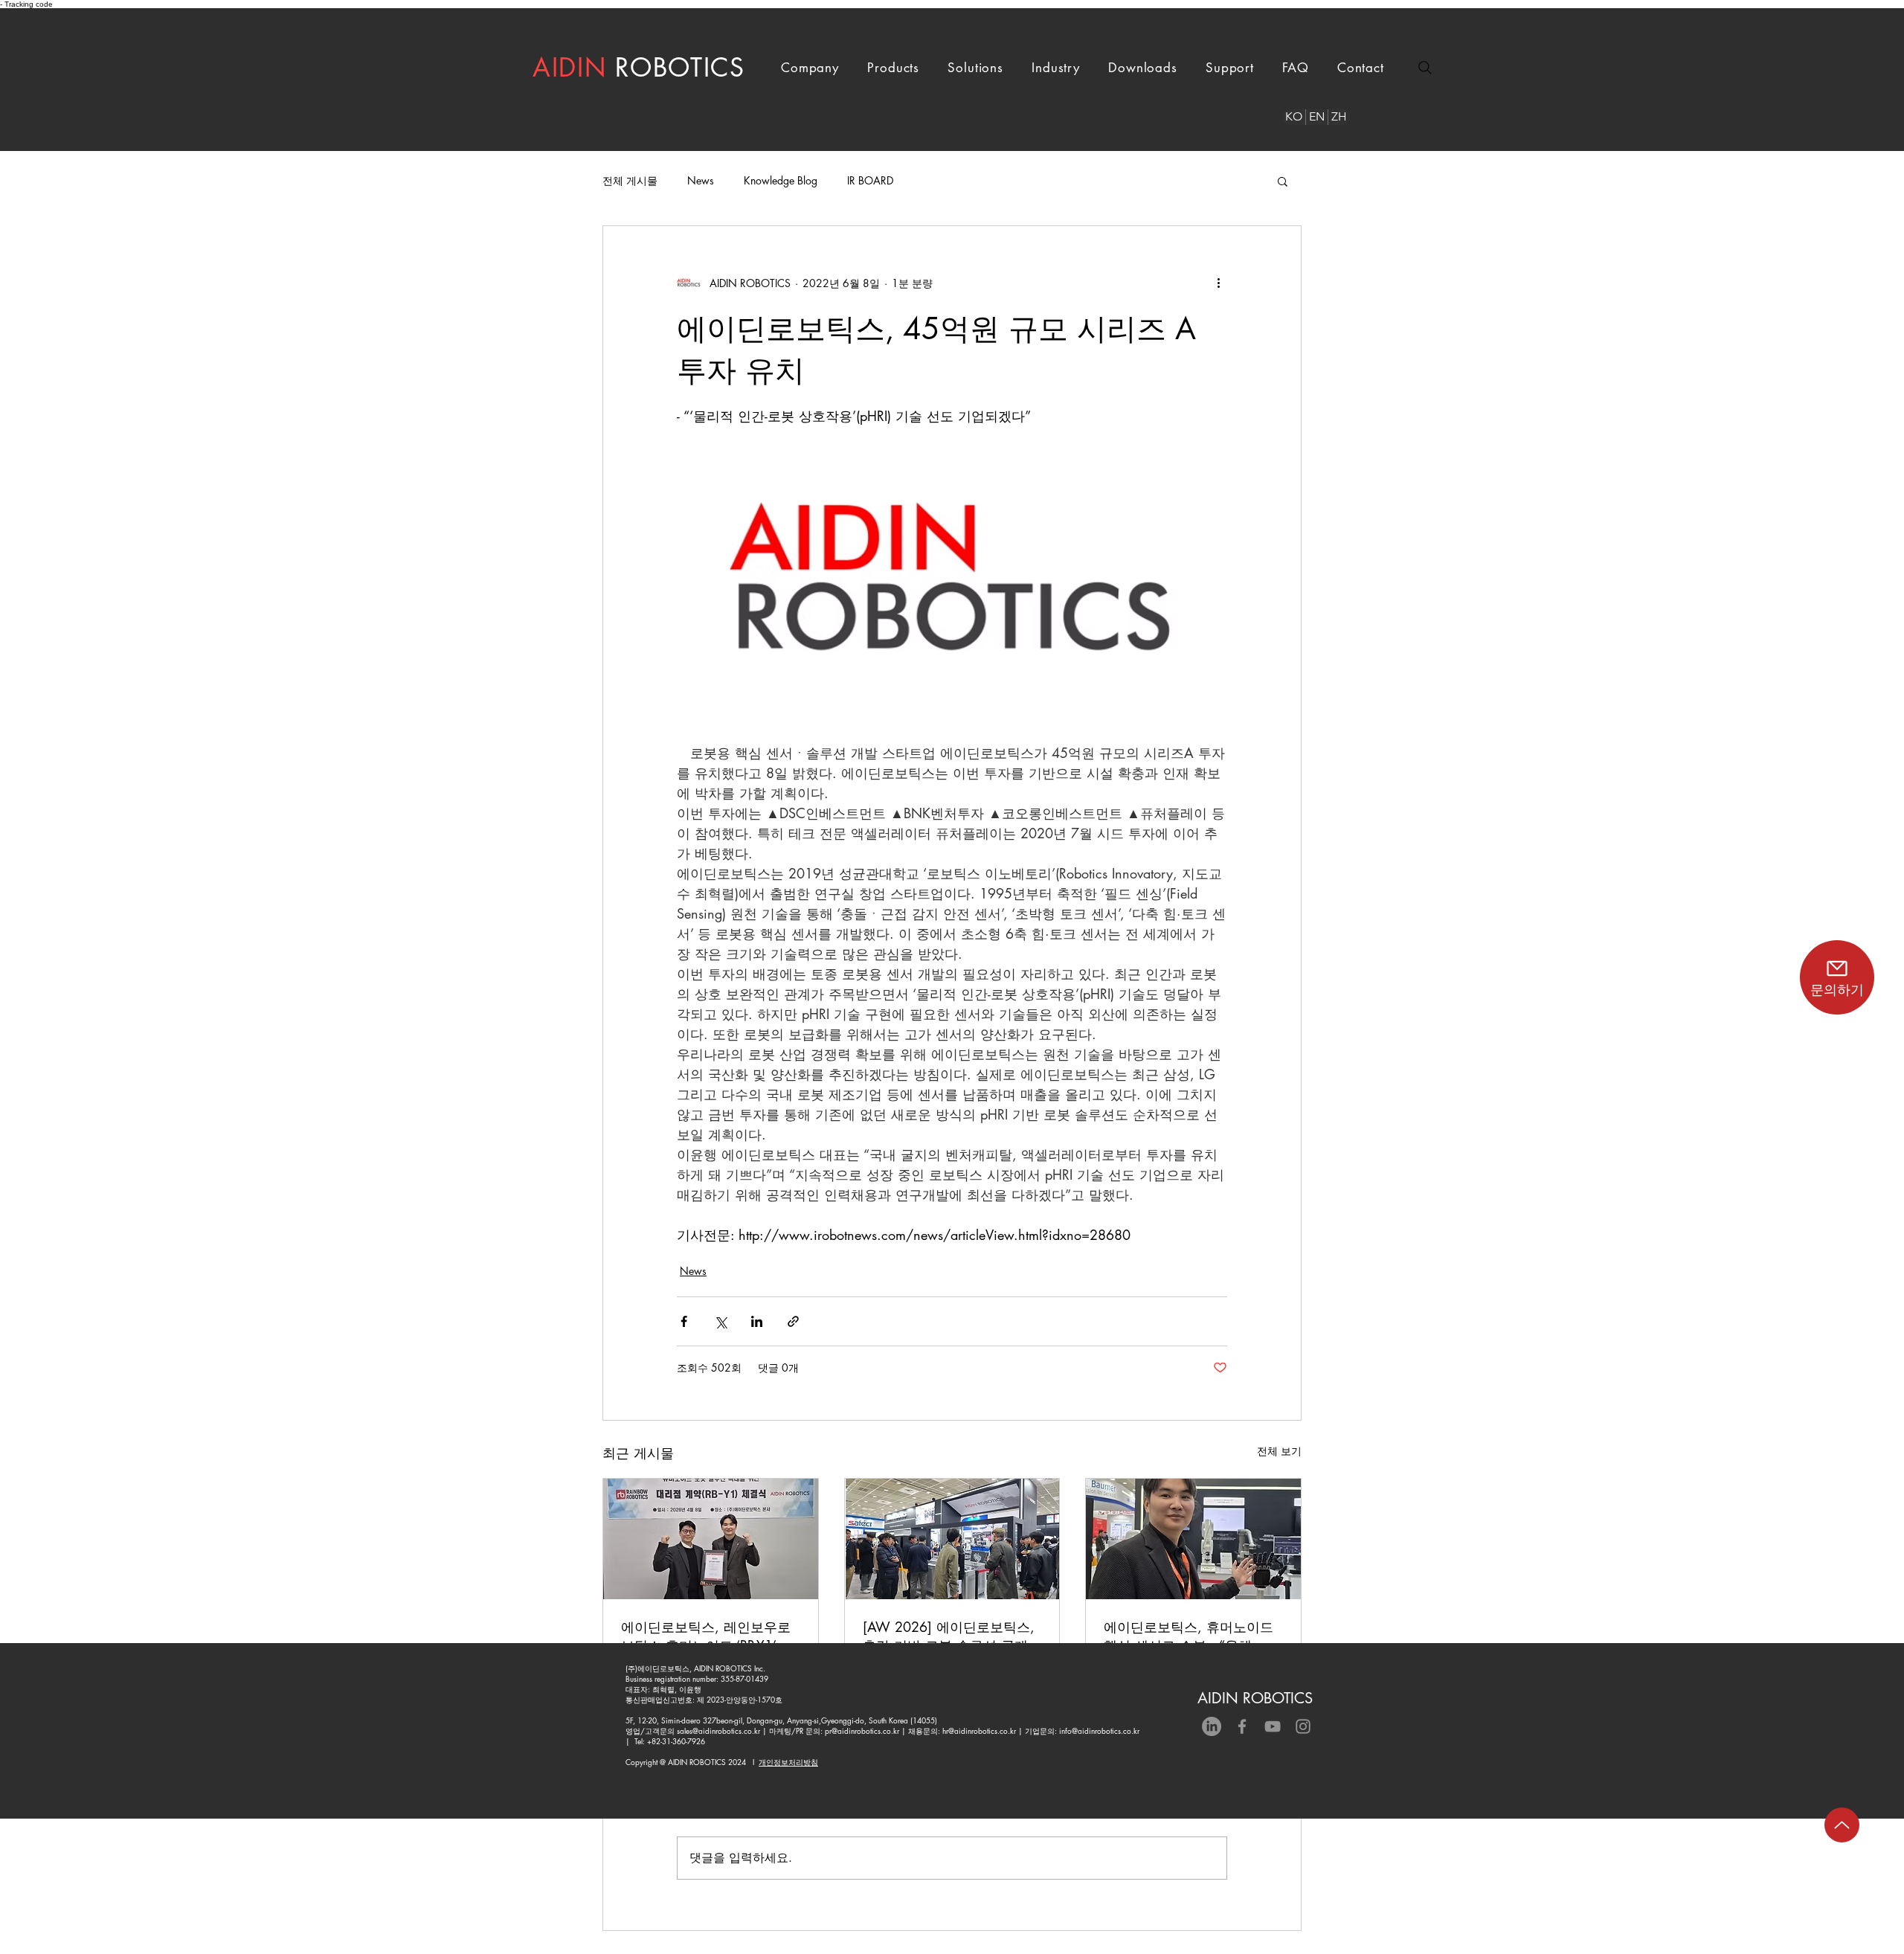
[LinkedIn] (1212, 1726)
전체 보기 (1279, 1451)
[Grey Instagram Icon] (1303, 1726)
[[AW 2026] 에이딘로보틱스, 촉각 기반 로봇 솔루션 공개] (952, 1539)
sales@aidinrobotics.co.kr (718, 1730)
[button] (810, 68)
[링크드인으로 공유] (757, 1321)
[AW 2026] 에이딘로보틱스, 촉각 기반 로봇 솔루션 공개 (949, 1636)
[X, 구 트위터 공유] (720, 1321)
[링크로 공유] (793, 1321)
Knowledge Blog (781, 180)
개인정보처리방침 (788, 1762)
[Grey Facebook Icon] (1242, 1726)
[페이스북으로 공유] (684, 1321)
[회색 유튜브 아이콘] (1273, 1726)
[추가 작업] (1218, 283)
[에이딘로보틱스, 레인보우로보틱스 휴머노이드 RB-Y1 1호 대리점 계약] (711, 1539)
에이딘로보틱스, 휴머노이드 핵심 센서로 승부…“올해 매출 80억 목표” (1189, 1636)
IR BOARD (870, 180)
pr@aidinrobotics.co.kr (862, 1730)
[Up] (1842, 1825)
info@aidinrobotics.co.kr (1099, 1730)
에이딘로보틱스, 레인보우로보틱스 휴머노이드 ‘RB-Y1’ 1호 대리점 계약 (706, 1636)
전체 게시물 (630, 180)
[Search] (1425, 68)
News (701, 180)
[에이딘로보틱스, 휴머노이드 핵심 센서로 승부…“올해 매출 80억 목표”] (1193, 1539)
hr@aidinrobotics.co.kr (979, 1730)
